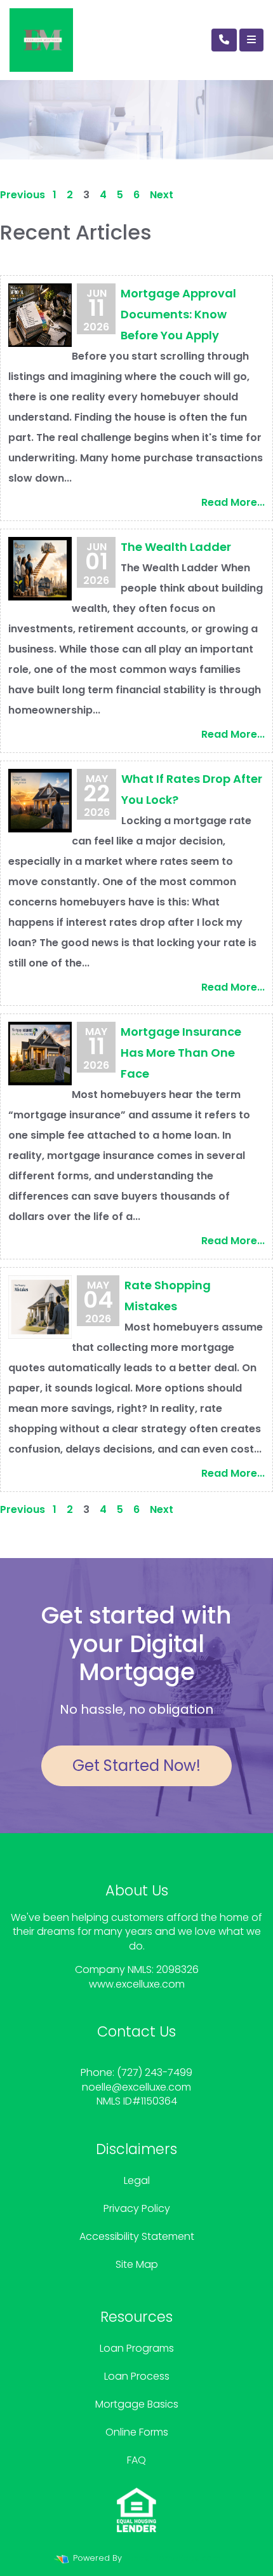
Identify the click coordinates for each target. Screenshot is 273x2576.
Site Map (137, 2264)
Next (162, 195)
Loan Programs (137, 2348)
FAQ (136, 2460)
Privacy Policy (137, 2208)
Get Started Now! (136, 1766)
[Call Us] (224, 40)
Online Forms (137, 2432)
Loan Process (137, 2376)
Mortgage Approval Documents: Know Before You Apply (178, 314)
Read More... (233, 502)
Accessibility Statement (137, 2236)
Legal (137, 2180)
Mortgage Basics (137, 2404)
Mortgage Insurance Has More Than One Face (181, 1053)
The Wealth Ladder (176, 547)
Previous (23, 195)
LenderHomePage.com (172, 2558)
